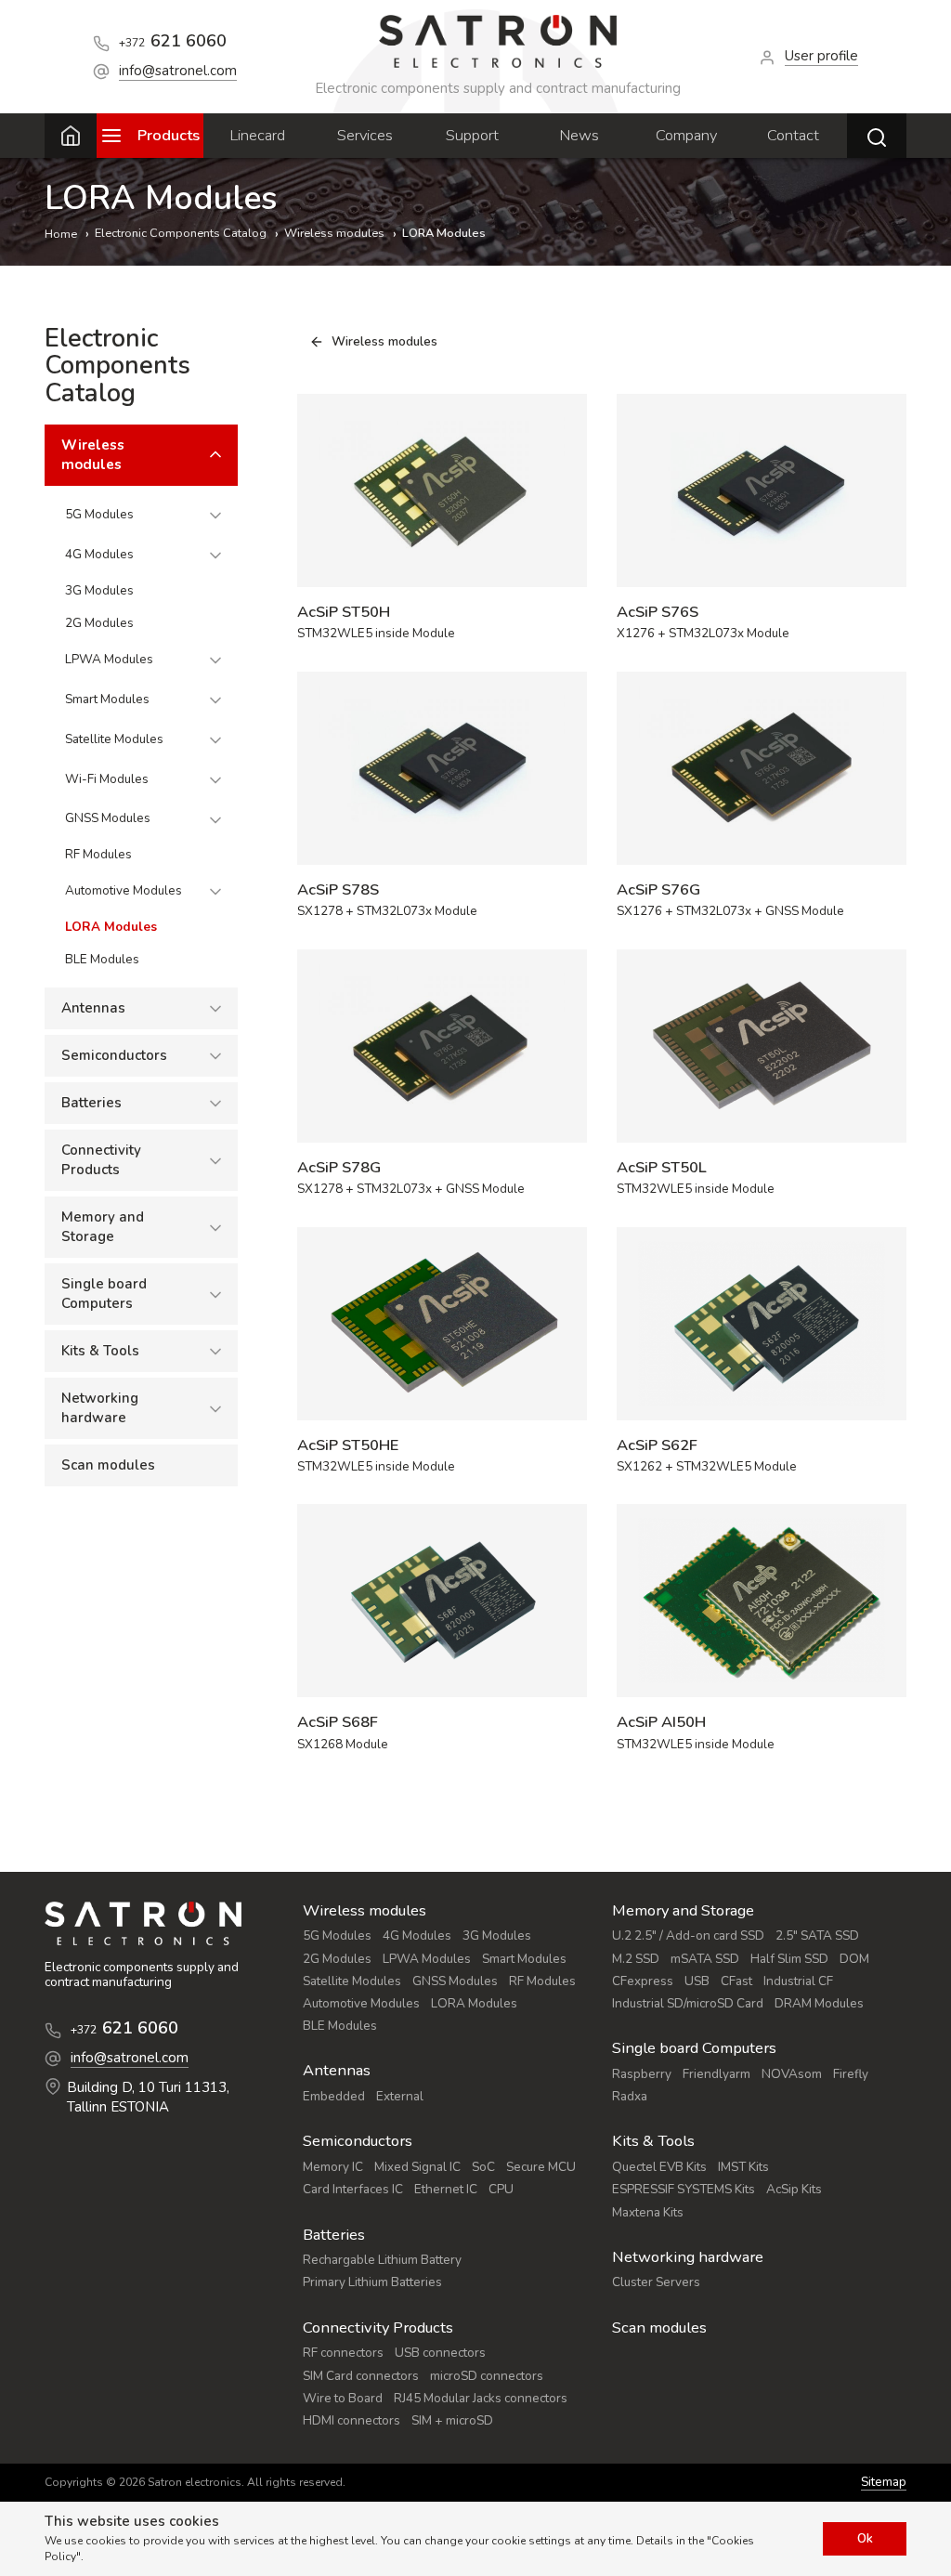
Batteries (91, 1103)
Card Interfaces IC (353, 2189)
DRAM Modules (819, 2003)
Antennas (93, 1008)
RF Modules (98, 854)
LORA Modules (111, 927)
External (400, 2096)
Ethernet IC (446, 2189)
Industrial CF (798, 1981)
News (579, 135)
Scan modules (108, 1465)
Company (686, 135)
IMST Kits (743, 2167)
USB (697, 1981)
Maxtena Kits (648, 2212)
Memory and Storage (103, 1227)
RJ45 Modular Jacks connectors (481, 2398)
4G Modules (99, 554)
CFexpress (643, 1981)
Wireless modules (93, 455)
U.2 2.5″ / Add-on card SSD (688, 1935)
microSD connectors (487, 2376)
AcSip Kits (794, 2189)
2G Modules (99, 623)
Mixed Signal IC (417, 2167)
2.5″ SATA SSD (817, 1935)
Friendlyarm (717, 2074)
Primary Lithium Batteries (372, 2282)
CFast (736, 1981)
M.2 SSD (636, 1959)
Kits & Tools (100, 1351)
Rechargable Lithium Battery (382, 2260)
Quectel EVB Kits (659, 2167)
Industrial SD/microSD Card (688, 2003)
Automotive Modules (124, 890)
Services (365, 135)
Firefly (851, 2074)
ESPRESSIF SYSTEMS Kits (684, 2189)
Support (472, 135)
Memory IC (333, 2167)
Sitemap (884, 2483)
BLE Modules (102, 959)
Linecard (257, 135)
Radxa (630, 2096)
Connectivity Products (101, 1160)
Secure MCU (541, 2167)
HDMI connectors (352, 2420)
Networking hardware (100, 1408)
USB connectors (440, 2353)
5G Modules (99, 514)
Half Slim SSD (789, 1959)
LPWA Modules (109, 659)
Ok (865, 2538)
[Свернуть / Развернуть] (215, 455)
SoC (483, 2167)
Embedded (334, 2096)
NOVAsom (792, 2074)
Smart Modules (107, 699)
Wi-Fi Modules (107, 779)
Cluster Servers (656, 2282)
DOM (854, 1959)
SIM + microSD (452, 2420)
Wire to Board (343, 2398)
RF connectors (343, 2353)
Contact (793, 135)
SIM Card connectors (361, 2376)
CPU (501, 2189)
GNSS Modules (108, 818)
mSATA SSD (705, 1959)
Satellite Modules (114, 739)
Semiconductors (114, 1055)
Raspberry (642, 2074)
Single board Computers (104, 1294)
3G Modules (99, 590)
